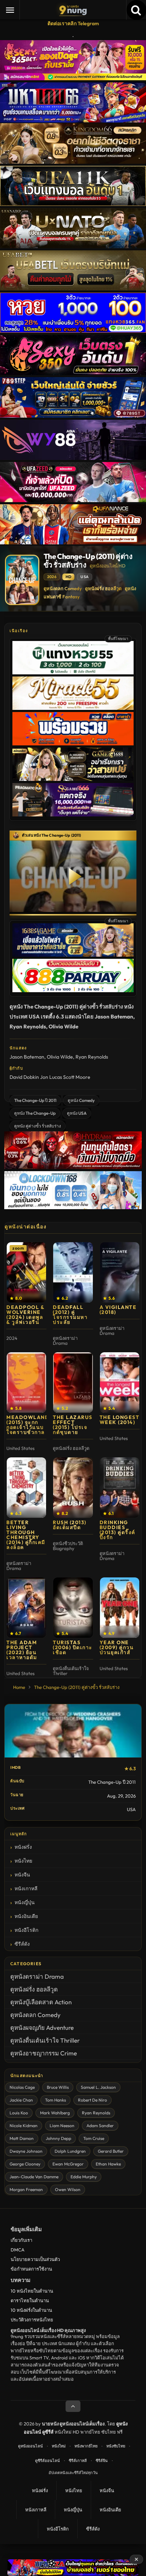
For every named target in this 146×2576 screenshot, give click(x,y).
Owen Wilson (68, 2189)
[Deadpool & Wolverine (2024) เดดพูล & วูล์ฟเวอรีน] (26, 1272)
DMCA (18, 2250)
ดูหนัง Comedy (81, 1100)
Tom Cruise (94, 2138)
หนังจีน (22, 1875)
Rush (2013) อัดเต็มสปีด (70, 1525)
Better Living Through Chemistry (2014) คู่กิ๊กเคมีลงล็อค (26, 1535)
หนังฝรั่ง (23, 1847)
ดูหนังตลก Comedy (63, 588)
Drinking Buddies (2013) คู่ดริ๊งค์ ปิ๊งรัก (117, 1530)
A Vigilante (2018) (118, 1310)
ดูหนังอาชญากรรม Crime (44, 2053)
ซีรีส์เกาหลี (78, 2461)
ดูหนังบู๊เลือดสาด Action (41, 2002)
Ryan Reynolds (92, 1057)
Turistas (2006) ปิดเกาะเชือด (73, 1647)
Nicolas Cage (22, 2087)
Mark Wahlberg (55, 2113)
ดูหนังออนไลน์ (30, 2446)
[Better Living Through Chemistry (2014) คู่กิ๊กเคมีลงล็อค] (26, 1488)
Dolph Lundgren (70, 2151)
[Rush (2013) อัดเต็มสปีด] (73, 1488)
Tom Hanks (55, 2100)
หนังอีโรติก (26, 1930)
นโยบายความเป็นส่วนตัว (35, 2259)
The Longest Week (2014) (120, 1420)
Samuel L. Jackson (98, 2087)
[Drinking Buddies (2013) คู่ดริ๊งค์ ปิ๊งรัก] (120, 1488)
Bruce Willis (58, 2087)
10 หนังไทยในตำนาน (32, 2291)
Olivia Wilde (60, 1057)
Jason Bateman (27, 1057)
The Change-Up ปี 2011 (35, 1100)
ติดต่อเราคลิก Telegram (73, 23)
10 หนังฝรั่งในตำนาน (31, 2310)
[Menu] (10, 10)
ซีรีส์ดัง (22, 1944)
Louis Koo (19, 2113)
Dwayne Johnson (26, 2151)
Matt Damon (22, 2138)
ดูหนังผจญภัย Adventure (42, 2028)
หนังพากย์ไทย (86, 2446)
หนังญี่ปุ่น (25, 1902)
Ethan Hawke (108, 2164)
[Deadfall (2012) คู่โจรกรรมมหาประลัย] (73, 1272)
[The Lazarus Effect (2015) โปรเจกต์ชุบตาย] (73, 1382)
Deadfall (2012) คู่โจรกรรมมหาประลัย (70, 1315)
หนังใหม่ (59, 2446)
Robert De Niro (92, 2100)
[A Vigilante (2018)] (120, 1272)
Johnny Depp (58, 2138)
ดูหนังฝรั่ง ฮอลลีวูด (103, 588)
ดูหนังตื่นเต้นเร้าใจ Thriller (45, 2040)
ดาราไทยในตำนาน (30, 2300)
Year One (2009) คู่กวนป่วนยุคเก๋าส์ (117, 1647)
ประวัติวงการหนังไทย (32, 2320)
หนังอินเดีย (26, 1916)
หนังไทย (23, 1861)
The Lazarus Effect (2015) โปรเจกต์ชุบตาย (73, 1425)
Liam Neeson (62, 2126)
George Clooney (25, 2164)
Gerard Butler (111, 2151)
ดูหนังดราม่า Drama (37, 1976)
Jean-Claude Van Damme (34, 2177)
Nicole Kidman (24, 2126)
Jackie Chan (21, 2100)
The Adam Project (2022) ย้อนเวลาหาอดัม (22, 1650)
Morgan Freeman (26, 2189)
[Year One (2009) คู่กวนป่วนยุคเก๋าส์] (120, 1608)
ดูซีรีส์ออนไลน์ (47, 2461)
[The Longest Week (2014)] (120, 1382)
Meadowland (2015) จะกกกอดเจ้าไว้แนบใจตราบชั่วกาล (28, 1425)
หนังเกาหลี (26, 1888)
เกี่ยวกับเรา (21, 2240)
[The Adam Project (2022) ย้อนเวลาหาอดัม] (26, 1608)
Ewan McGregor (68, 2164)
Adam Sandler (100, 2126)
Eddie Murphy (84, 2177)
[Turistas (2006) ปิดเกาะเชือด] (73, 1608)
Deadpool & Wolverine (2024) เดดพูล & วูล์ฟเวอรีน (25, 1315)
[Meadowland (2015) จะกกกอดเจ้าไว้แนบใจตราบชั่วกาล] (26, 1382)
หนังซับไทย (116, 2446)
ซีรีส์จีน (102, 2461)
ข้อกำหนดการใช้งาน (31, 2269)
